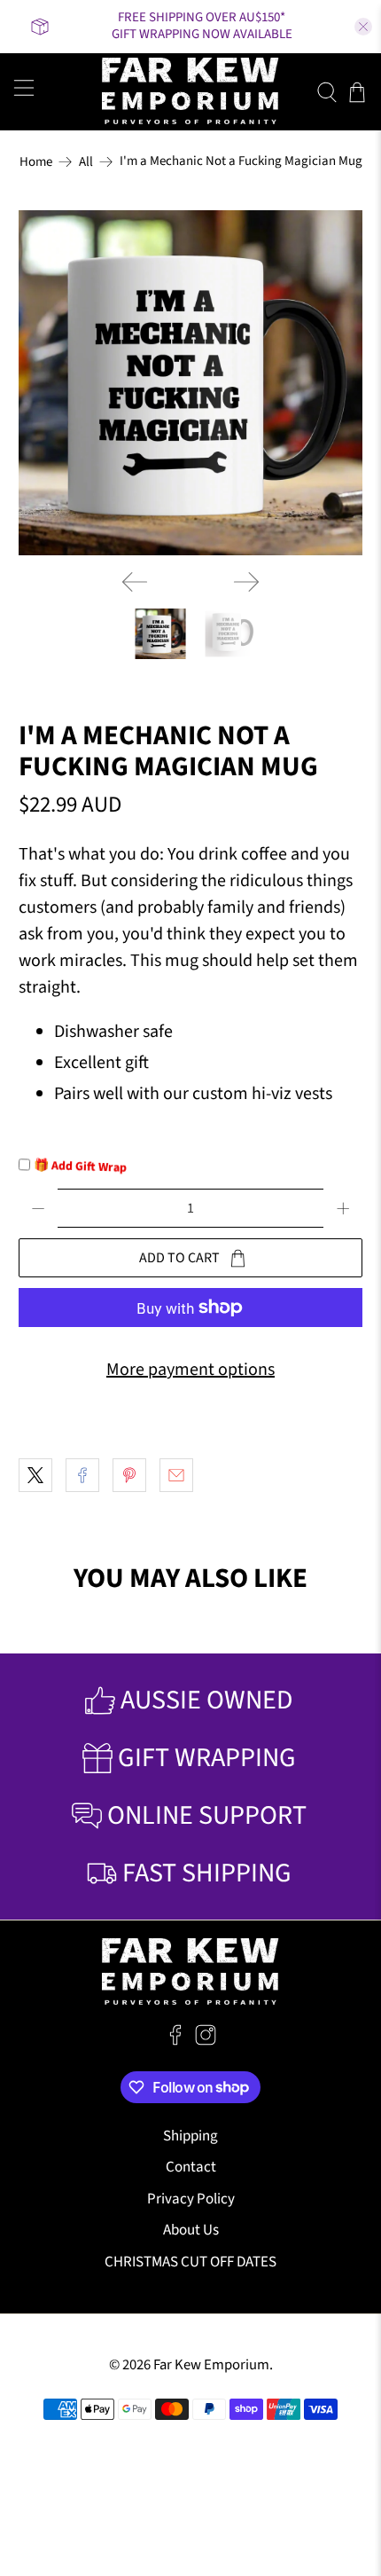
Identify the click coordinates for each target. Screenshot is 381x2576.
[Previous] (135, 582)
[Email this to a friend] (176, 1475)
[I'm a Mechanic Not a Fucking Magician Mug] (191, 383)
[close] (363, 27)
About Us (191, 2230)
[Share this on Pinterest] (129, 1475)
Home (36, 162)
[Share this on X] (35, 1475)
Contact (191, 2167)
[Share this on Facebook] (82, 1475)
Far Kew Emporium (211, 2365)
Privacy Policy (191, 2199)
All (86, 162)
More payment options (190, 1370)
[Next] (246, 582)
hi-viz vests (292, 1094)
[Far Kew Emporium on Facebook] (175, 2041)
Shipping (190, 2136)
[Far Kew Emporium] (191, 92)
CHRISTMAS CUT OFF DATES (190, 2262)
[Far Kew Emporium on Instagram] (206, 2041)
